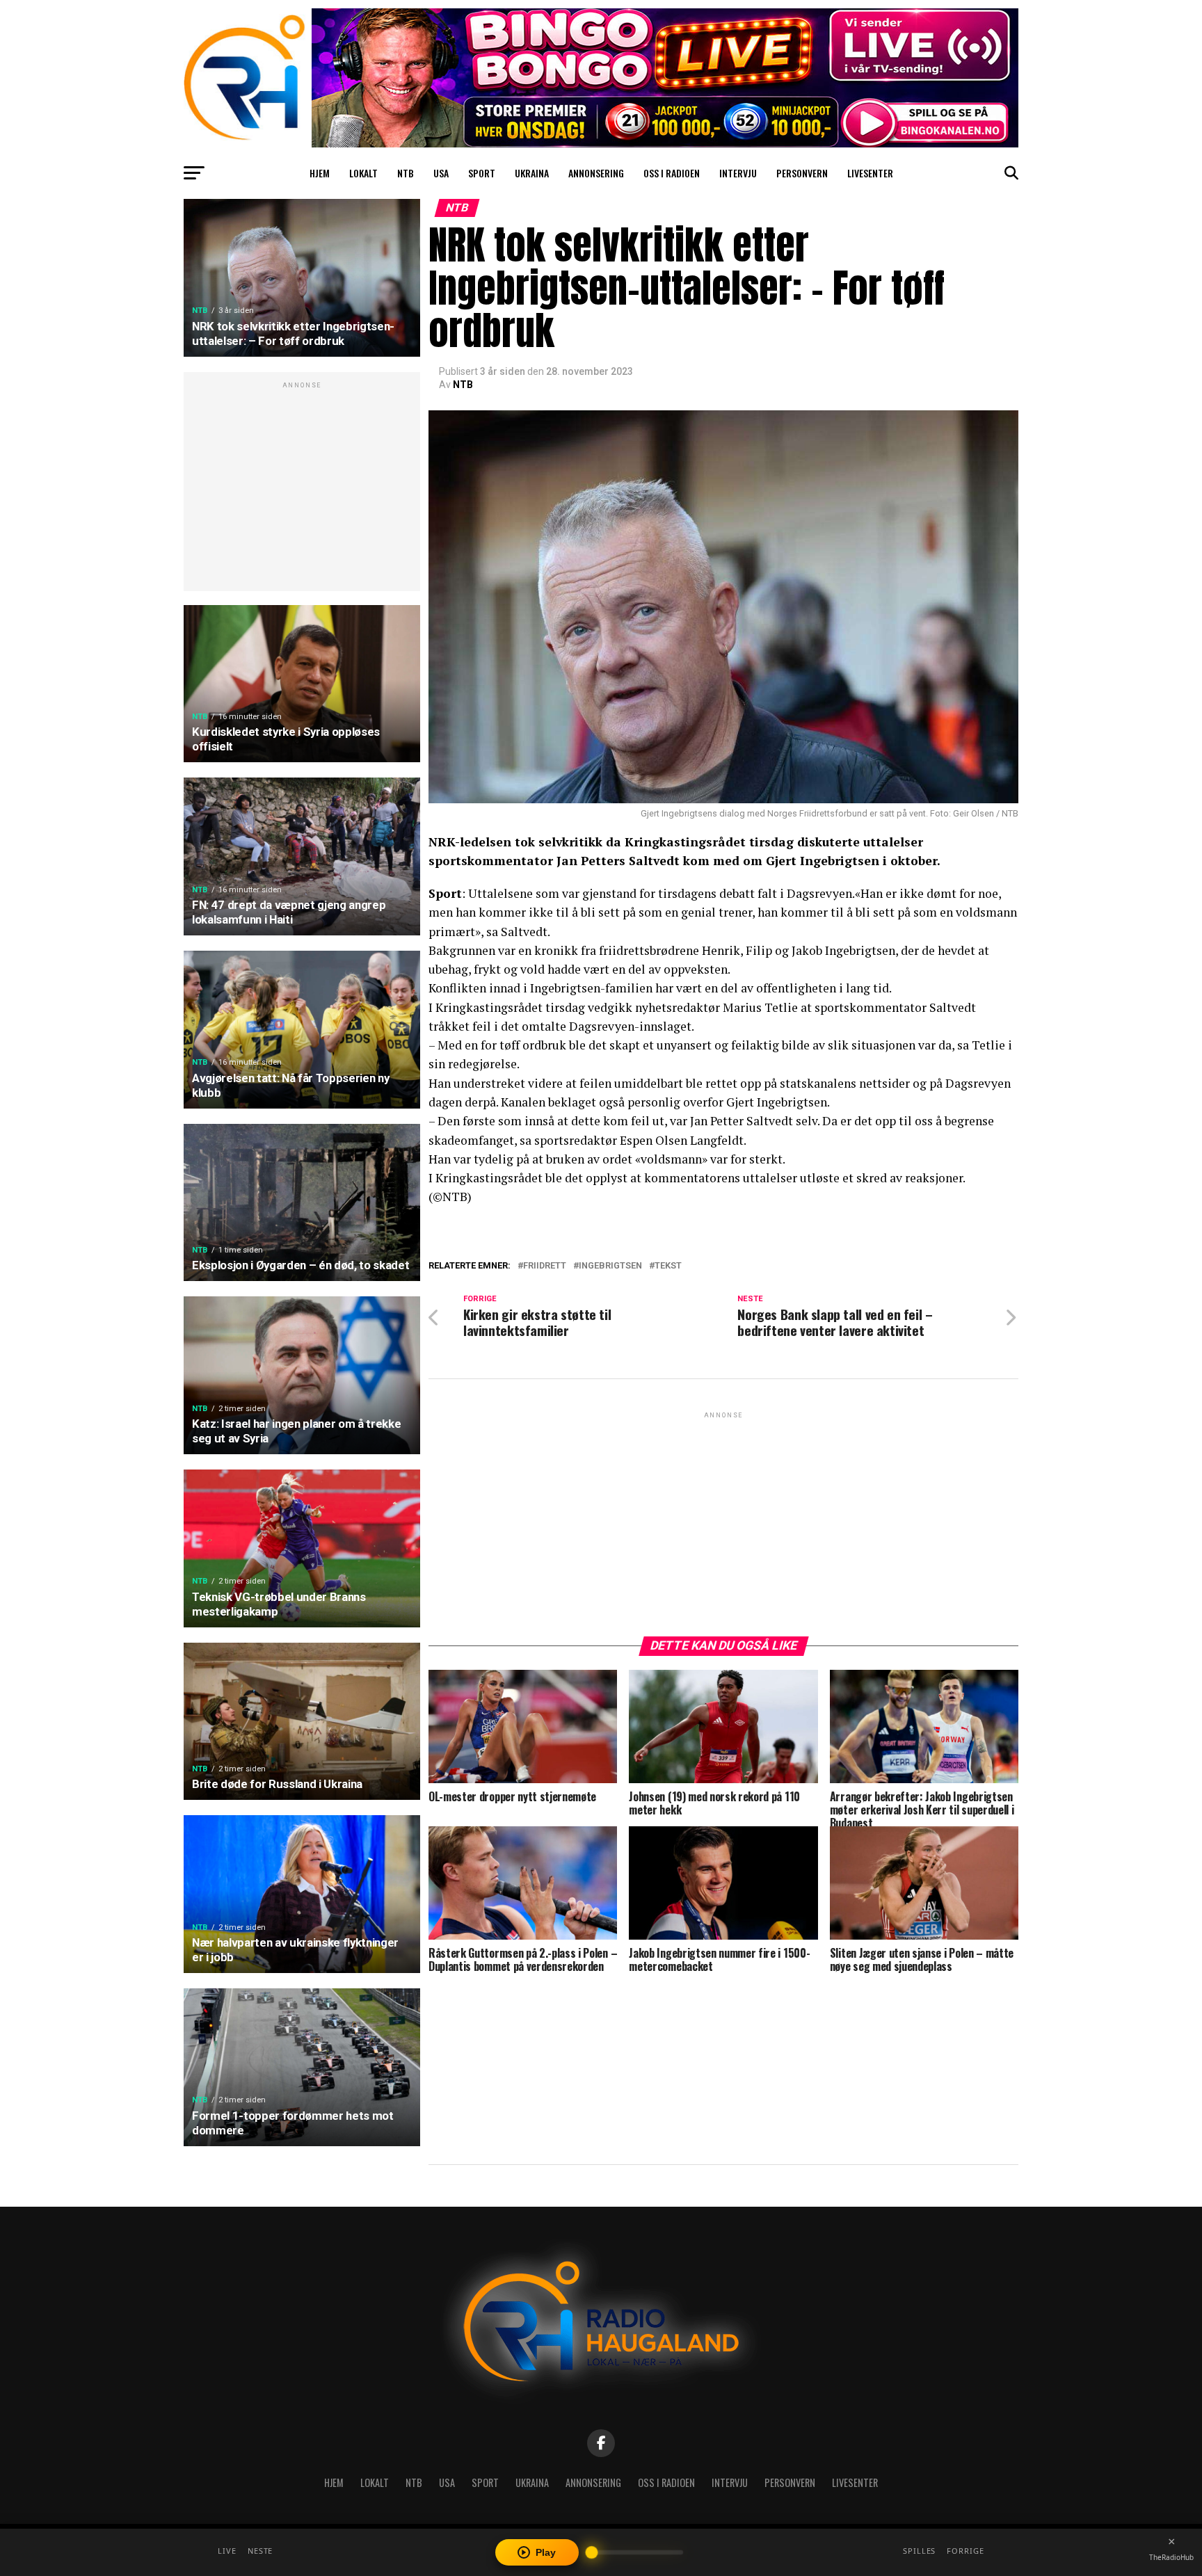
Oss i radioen (672, 173)
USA (441, 173)
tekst (668, 1266)
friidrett (545, 1266)
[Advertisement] (302, 489)
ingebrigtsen (610, 1266)
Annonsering (596, 173)
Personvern (802, 173)
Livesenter (870, 173)
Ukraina (532, 173)
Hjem (320, 173)
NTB (406, 173)
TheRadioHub (1171, 2557)
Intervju (738, 173)
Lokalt (363, 173)
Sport (482, 173)
